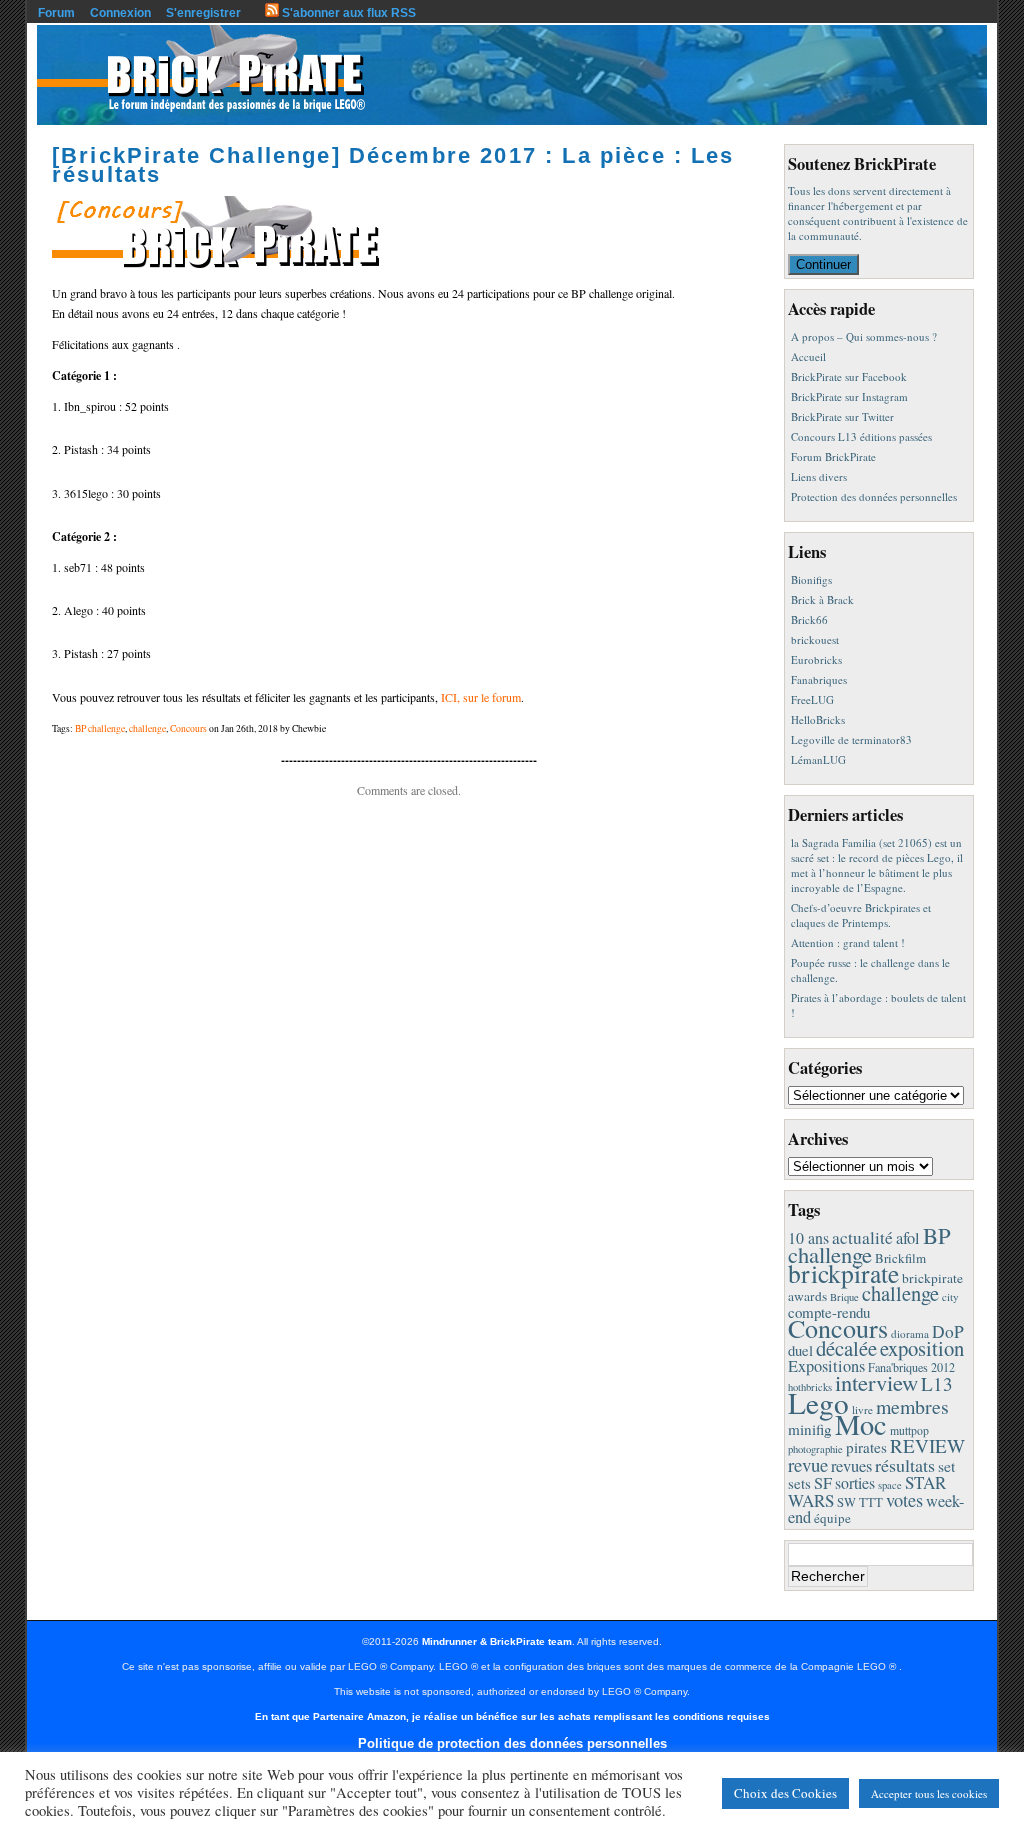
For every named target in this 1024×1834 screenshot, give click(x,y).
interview (876, 1382)
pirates (866, 1447)
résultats (905, 1465)
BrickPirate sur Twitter (842, 416)
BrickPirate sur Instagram (849, 396)
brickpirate (843, 1273)
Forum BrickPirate (833, 456)
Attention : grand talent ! (848, 942)
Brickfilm (900, 1258)
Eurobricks (816, 659)
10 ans (808, 1237)
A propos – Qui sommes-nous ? (864, 336)
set (946, 1465)
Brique (844, 1297)
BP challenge (100, 728)
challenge (147, 728)
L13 (937, 1383)
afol (908, 1238)
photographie (815, 1449)
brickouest (815, 639)
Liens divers (819, 476)
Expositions (826, 1366)
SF (823, 1483)
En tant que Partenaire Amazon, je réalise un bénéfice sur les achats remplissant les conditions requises (512, 1716)
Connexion (120, 13)
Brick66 (809, 619)
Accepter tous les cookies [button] (929, 1793)
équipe (832, 1518)
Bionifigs (811, 579)
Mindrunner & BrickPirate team (497, 1641)
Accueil (808, 356)
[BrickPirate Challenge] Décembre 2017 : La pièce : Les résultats (393, 165)
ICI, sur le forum (481, 697)
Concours (188, 728)
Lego (818, 1402)
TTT (871, 1502)
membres (912, 1406)
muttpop (909, 1430)
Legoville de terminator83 (851, 739)
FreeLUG (812, 699)
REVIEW (927, 1445)
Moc (861, 1424)
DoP (948, 1331)
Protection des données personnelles (874, 496)
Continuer (823, 264)
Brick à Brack (822, 599)
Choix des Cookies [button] (785, 1793)
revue (808, 1464)
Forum (56, 13)
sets (799, 1483)
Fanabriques (819, 679)
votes (904, 1500)
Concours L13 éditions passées (861, 436)
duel (800, 1350)
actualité (862, 1237)
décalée (846, 1348)
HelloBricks (818, 719)
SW (846, 1502)
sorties (855, 1482)
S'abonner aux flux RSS (347, 13)
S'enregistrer (203, 13)
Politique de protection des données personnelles (512, 1743)
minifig (810, 1429)
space (890, 1485)
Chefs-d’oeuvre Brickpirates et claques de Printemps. (861, 915)
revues (851, 1466)
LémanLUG (818, 759)
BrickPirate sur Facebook (849, 376)
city (950, 1296)
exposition (922, 1348)
